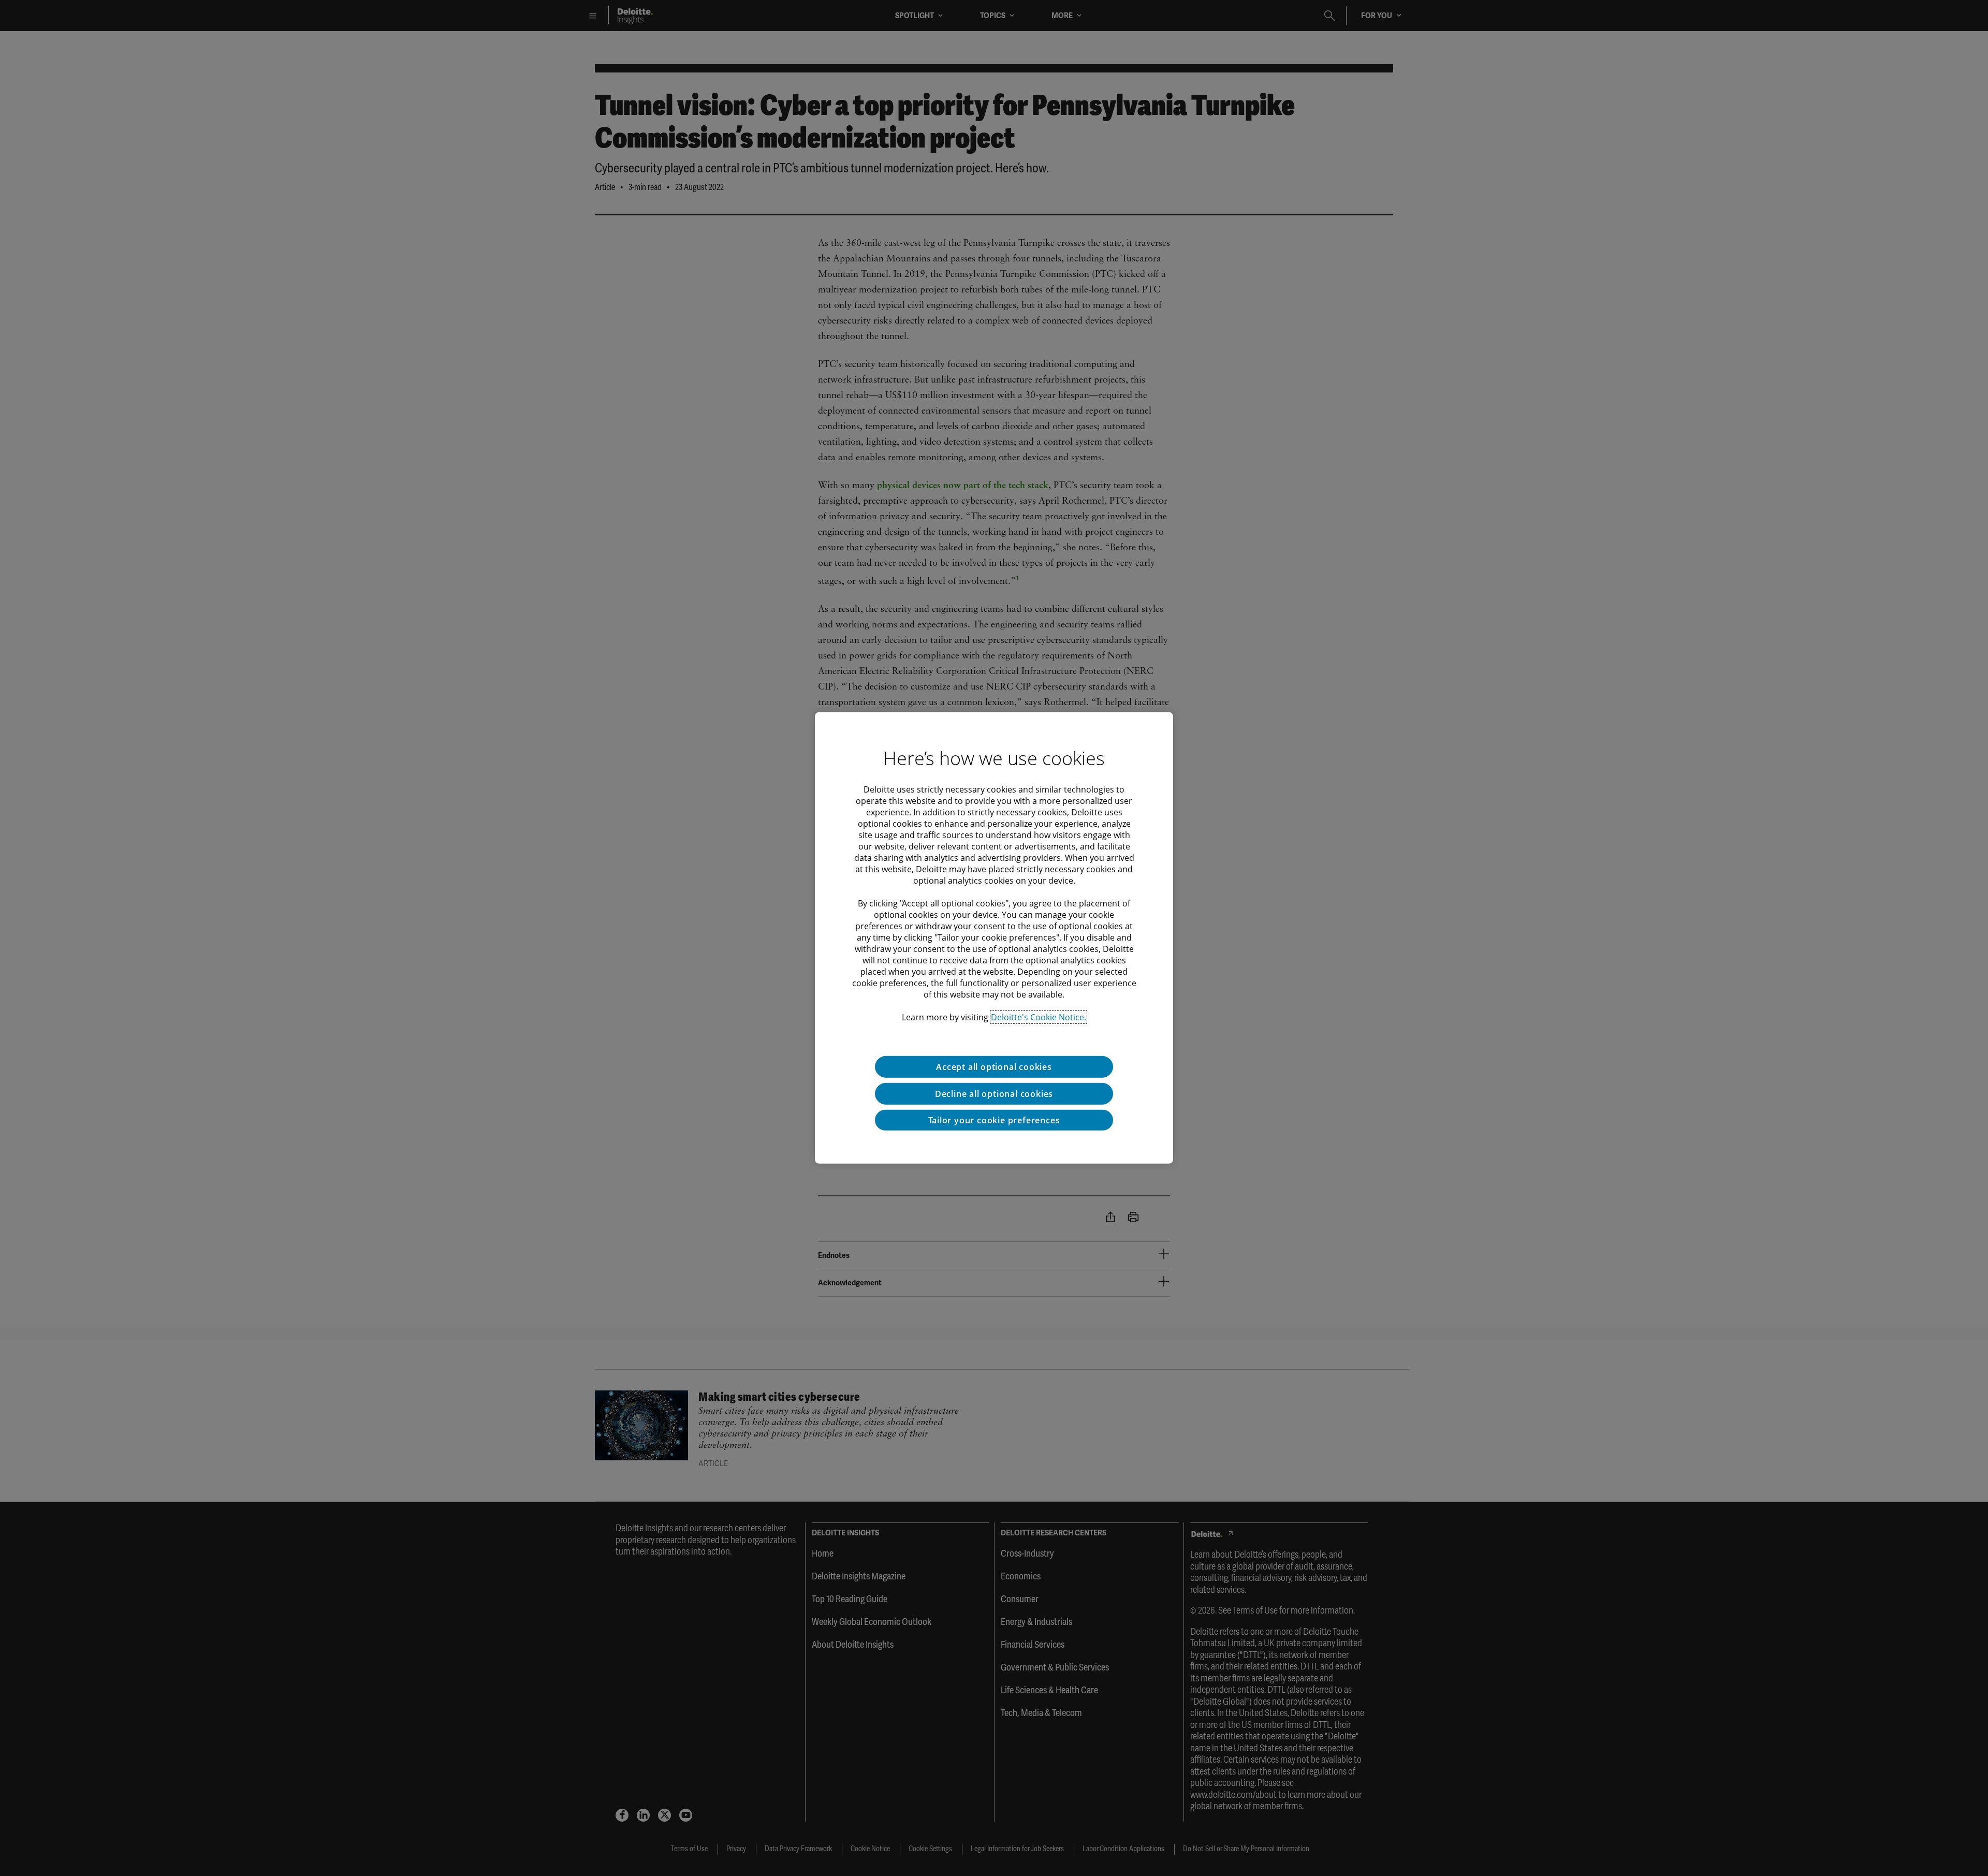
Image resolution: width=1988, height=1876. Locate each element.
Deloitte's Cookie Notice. (1039, 1017)
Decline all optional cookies (994, 1094)
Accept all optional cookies (994, 1067)
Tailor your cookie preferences (994, 1120)
